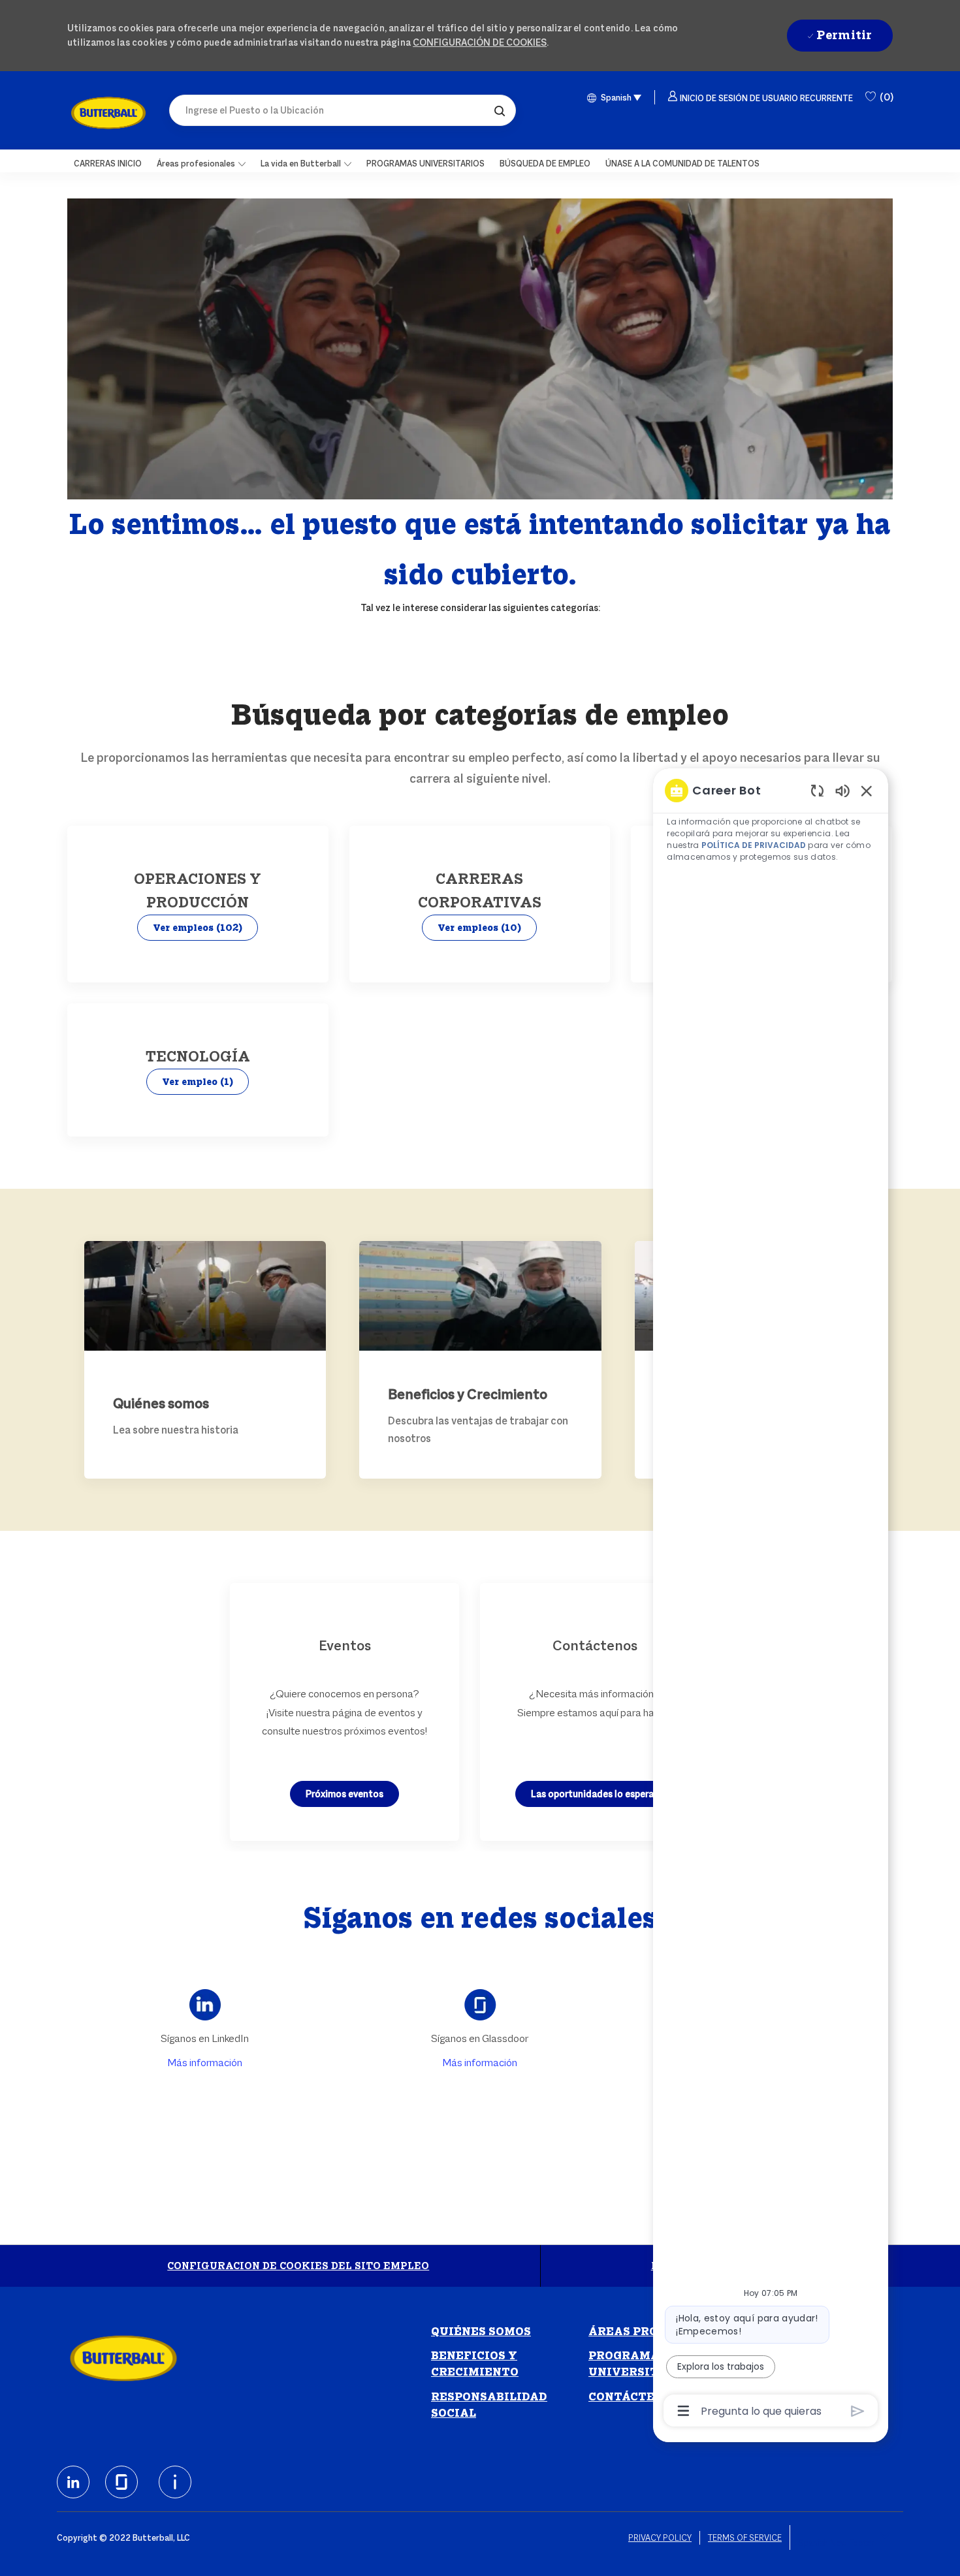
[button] (500, 110)
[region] (771, 1600)
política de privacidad (753, 845)
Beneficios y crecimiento (475, 2364)
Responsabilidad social (489, 2405)
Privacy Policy (660, 2538)
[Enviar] (858, 2411)
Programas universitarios (642, 2364)
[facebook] (73, 2482)
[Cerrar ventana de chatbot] (867, 791)
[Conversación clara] (817, 790)
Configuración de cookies (480, 42)
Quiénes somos (481, 2332)
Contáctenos (634, 2397)
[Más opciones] (683, 2411)
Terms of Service (745, 2538)
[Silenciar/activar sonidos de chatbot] (842, 790)
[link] (108, 113)
